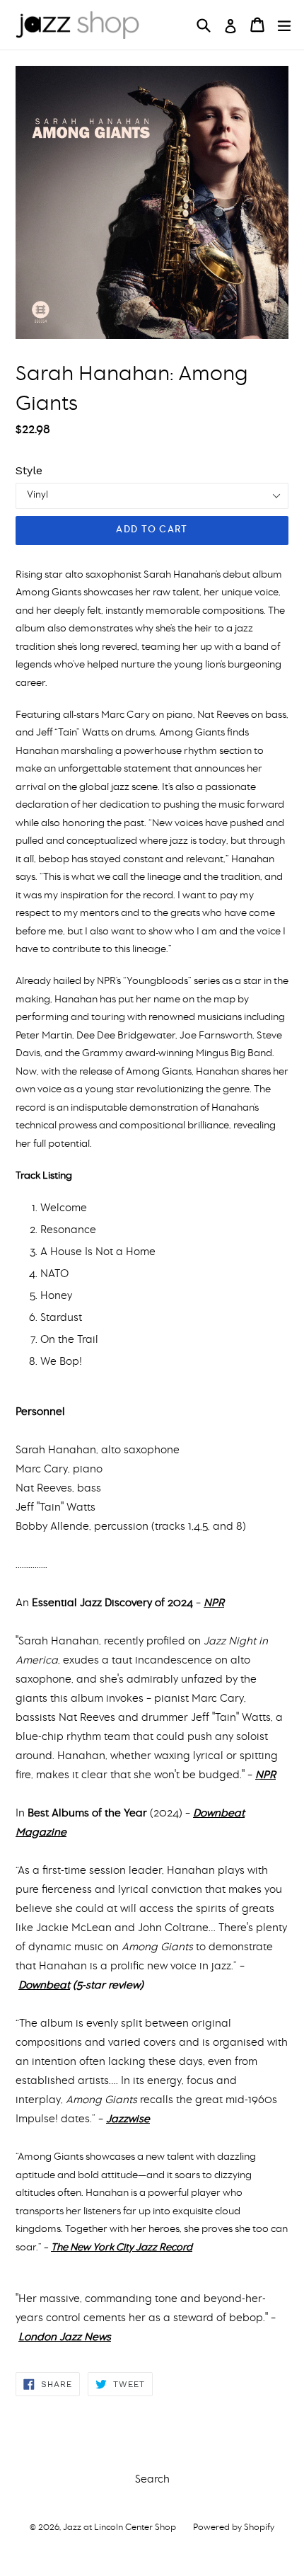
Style (29, 470)
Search (152, 2480)
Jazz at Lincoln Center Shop (119, 2528)
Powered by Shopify (234, 2528)
